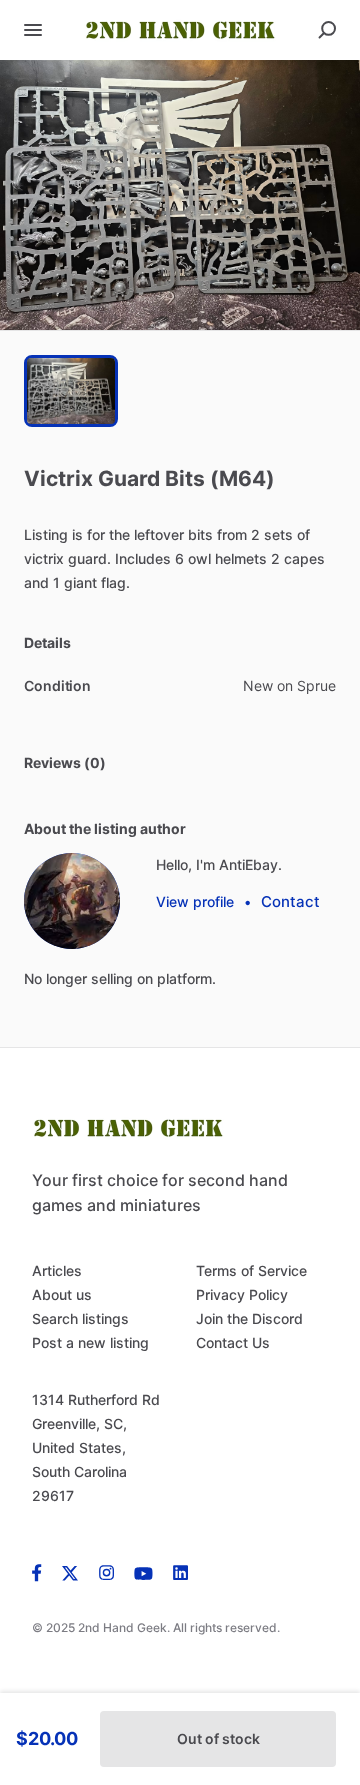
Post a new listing (90, 1342)
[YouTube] (143, 1572)
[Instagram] (106, 1572)
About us (62, 1294)
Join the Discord (249, 1318)
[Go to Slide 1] (71, 391)
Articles (57, 1270)
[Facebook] (42, 1572)
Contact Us (233, 1342)
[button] (180, 195)
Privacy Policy (242, 1294)
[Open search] (327, 30)
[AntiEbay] (72, 901)
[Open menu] (33, 30)
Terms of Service (251, 1270)
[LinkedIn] (180, 1572)
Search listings (80, 1318)
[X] (70, 1572)
